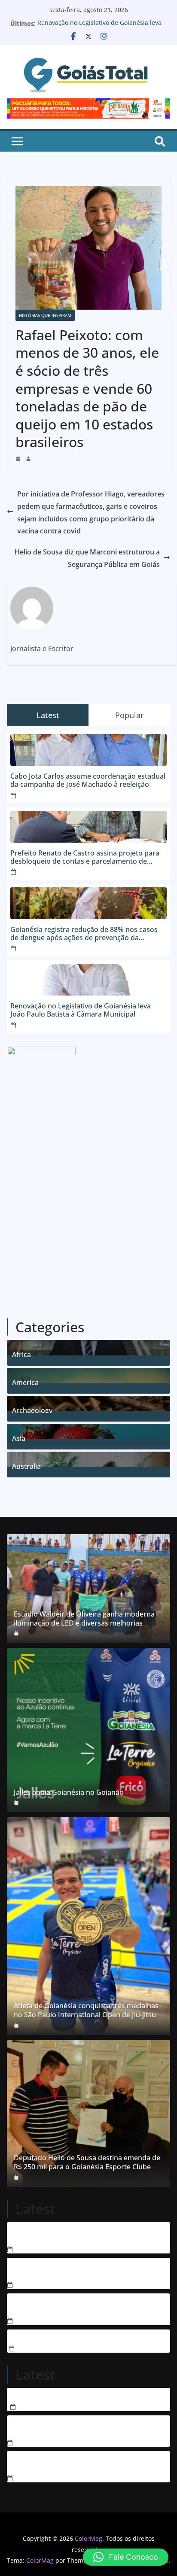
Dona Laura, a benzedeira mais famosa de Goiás (88, 2396)
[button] (126, 2557)
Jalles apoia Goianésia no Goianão (69, 1792)
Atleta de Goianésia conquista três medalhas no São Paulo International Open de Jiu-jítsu (86, 2010)
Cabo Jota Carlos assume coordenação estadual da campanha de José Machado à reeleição (88, 780)
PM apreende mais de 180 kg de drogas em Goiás (89, 2338)
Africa (21, 1353)
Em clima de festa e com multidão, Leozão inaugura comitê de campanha (75, 2463)
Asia (19, 1437)
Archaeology (32, 1409)
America (25, 1381)
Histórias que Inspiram (45, 315)
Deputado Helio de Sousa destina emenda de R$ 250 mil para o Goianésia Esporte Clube (87, 2162)
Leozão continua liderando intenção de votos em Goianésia (86, 2428)
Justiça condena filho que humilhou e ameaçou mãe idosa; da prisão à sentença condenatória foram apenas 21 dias (83, 2306)
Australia (26, 1465)
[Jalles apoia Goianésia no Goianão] (88, 1730)
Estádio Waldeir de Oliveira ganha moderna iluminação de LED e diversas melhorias (84, 1619)
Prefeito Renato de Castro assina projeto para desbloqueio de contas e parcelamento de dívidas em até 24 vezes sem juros (85, 857)
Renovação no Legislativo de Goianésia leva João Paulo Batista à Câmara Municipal (99, 28)
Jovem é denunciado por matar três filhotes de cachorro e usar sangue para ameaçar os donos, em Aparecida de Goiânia (85, 2270)
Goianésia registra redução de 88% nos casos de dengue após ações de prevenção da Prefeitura (84, 934)
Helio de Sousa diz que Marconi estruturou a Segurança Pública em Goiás (87, 558)
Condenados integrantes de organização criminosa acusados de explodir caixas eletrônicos (73, 2235)
